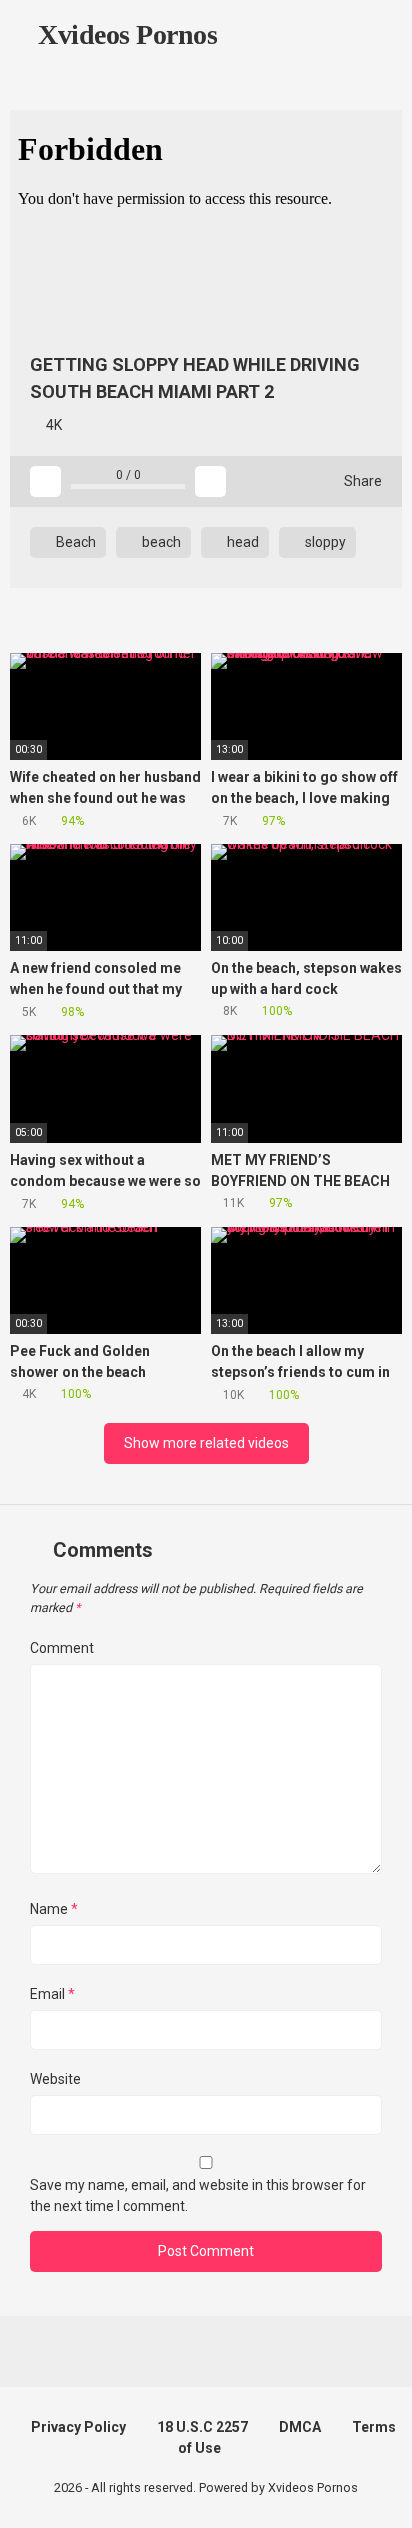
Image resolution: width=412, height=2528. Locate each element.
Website (55, 2079)
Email (52, 1994)
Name (54, 1909)
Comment (62, 1648)
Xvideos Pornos (124, 34)
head (241, 542)
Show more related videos (206, 1443)
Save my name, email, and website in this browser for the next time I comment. (198, 2195)
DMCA (300, 2427)
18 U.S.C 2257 (202, 2427)
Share (361, 481)
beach (160, 542)
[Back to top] (376, 2487)
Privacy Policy (78, 2427)
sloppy (324, 542)
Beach (74, 542)
